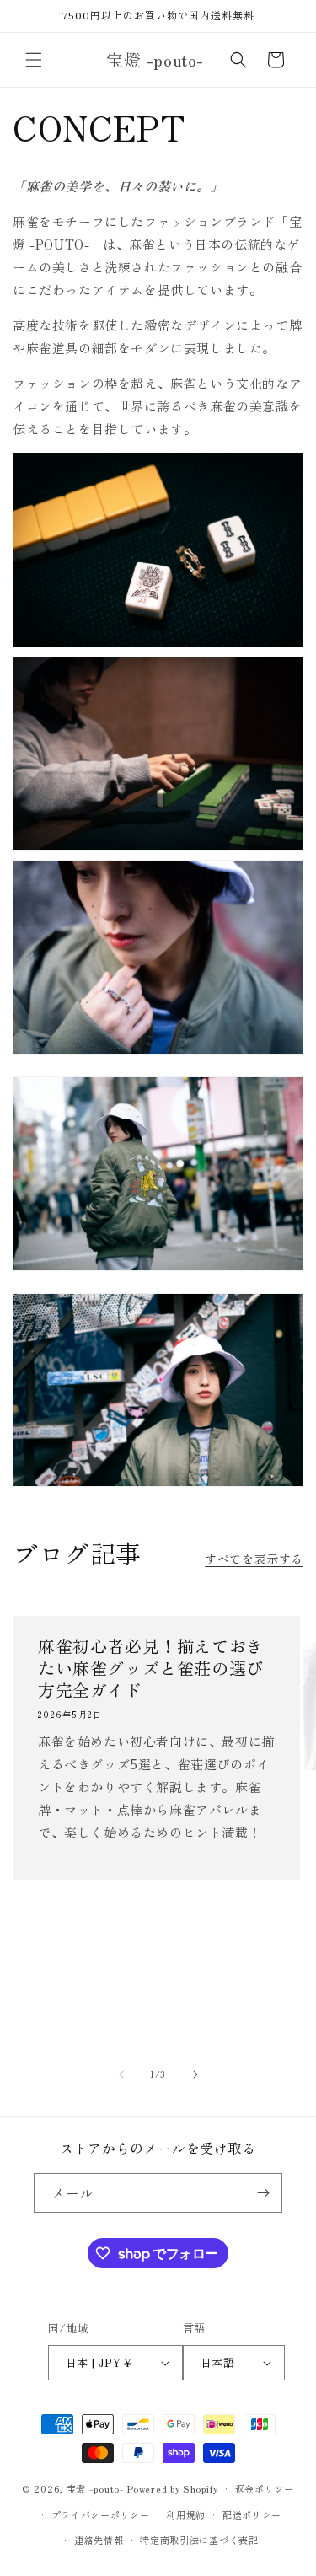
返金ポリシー (265, 2488)
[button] (34, 60)
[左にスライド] (121, 2074)
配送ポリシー (252, 2514)
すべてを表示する (254, 1559)
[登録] (263, 2193)
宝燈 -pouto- (96, 2488)
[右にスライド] (195, 2074)
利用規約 (186, 2514)
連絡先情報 (99, 2540)
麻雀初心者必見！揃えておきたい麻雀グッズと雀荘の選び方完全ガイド (151, 1651)
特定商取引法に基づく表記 (199, 2540)
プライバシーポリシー (101, 2514)
